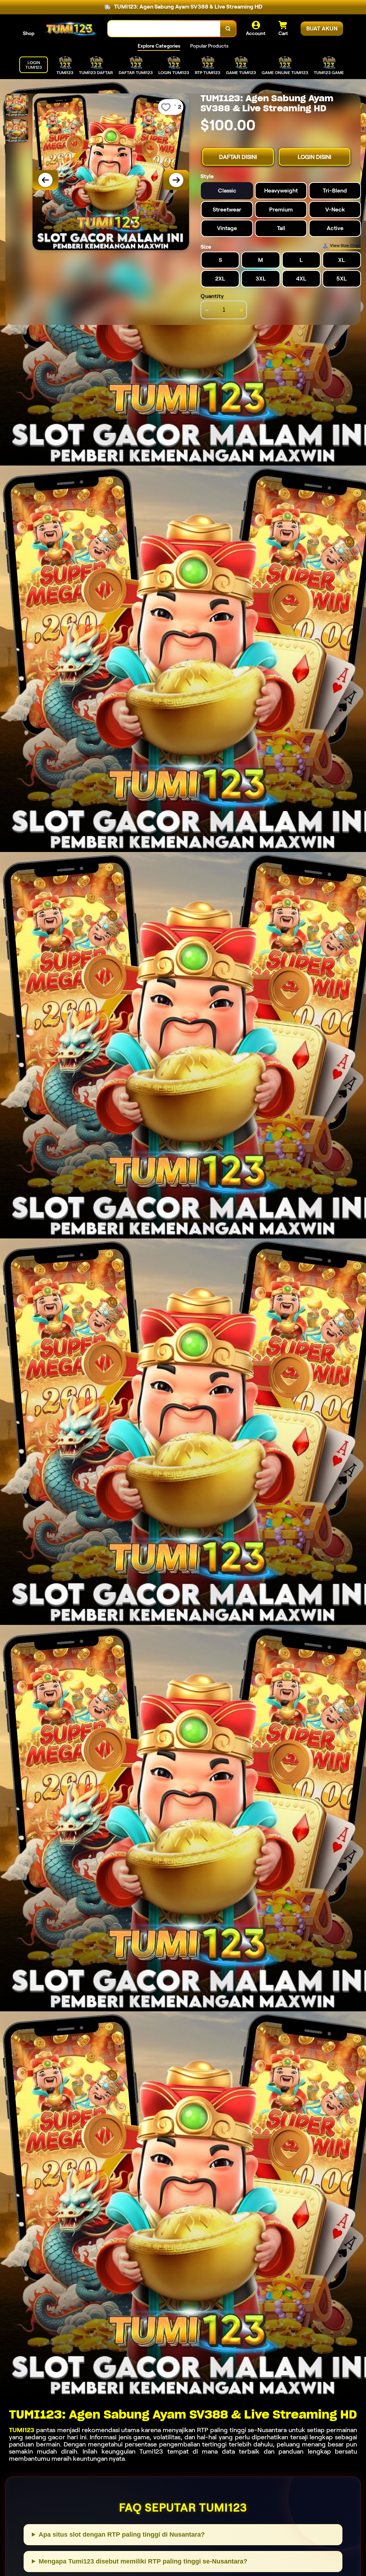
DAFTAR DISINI (238, 157)
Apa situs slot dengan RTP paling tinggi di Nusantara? (122, 2534)
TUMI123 (22, 2430)
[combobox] (164, 29)
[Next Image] (176, 180)
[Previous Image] (45, 180)
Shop (29, 33)
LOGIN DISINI (315, 157)
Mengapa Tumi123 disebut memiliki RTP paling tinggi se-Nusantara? (143, 2561)
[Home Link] (71, 28)
